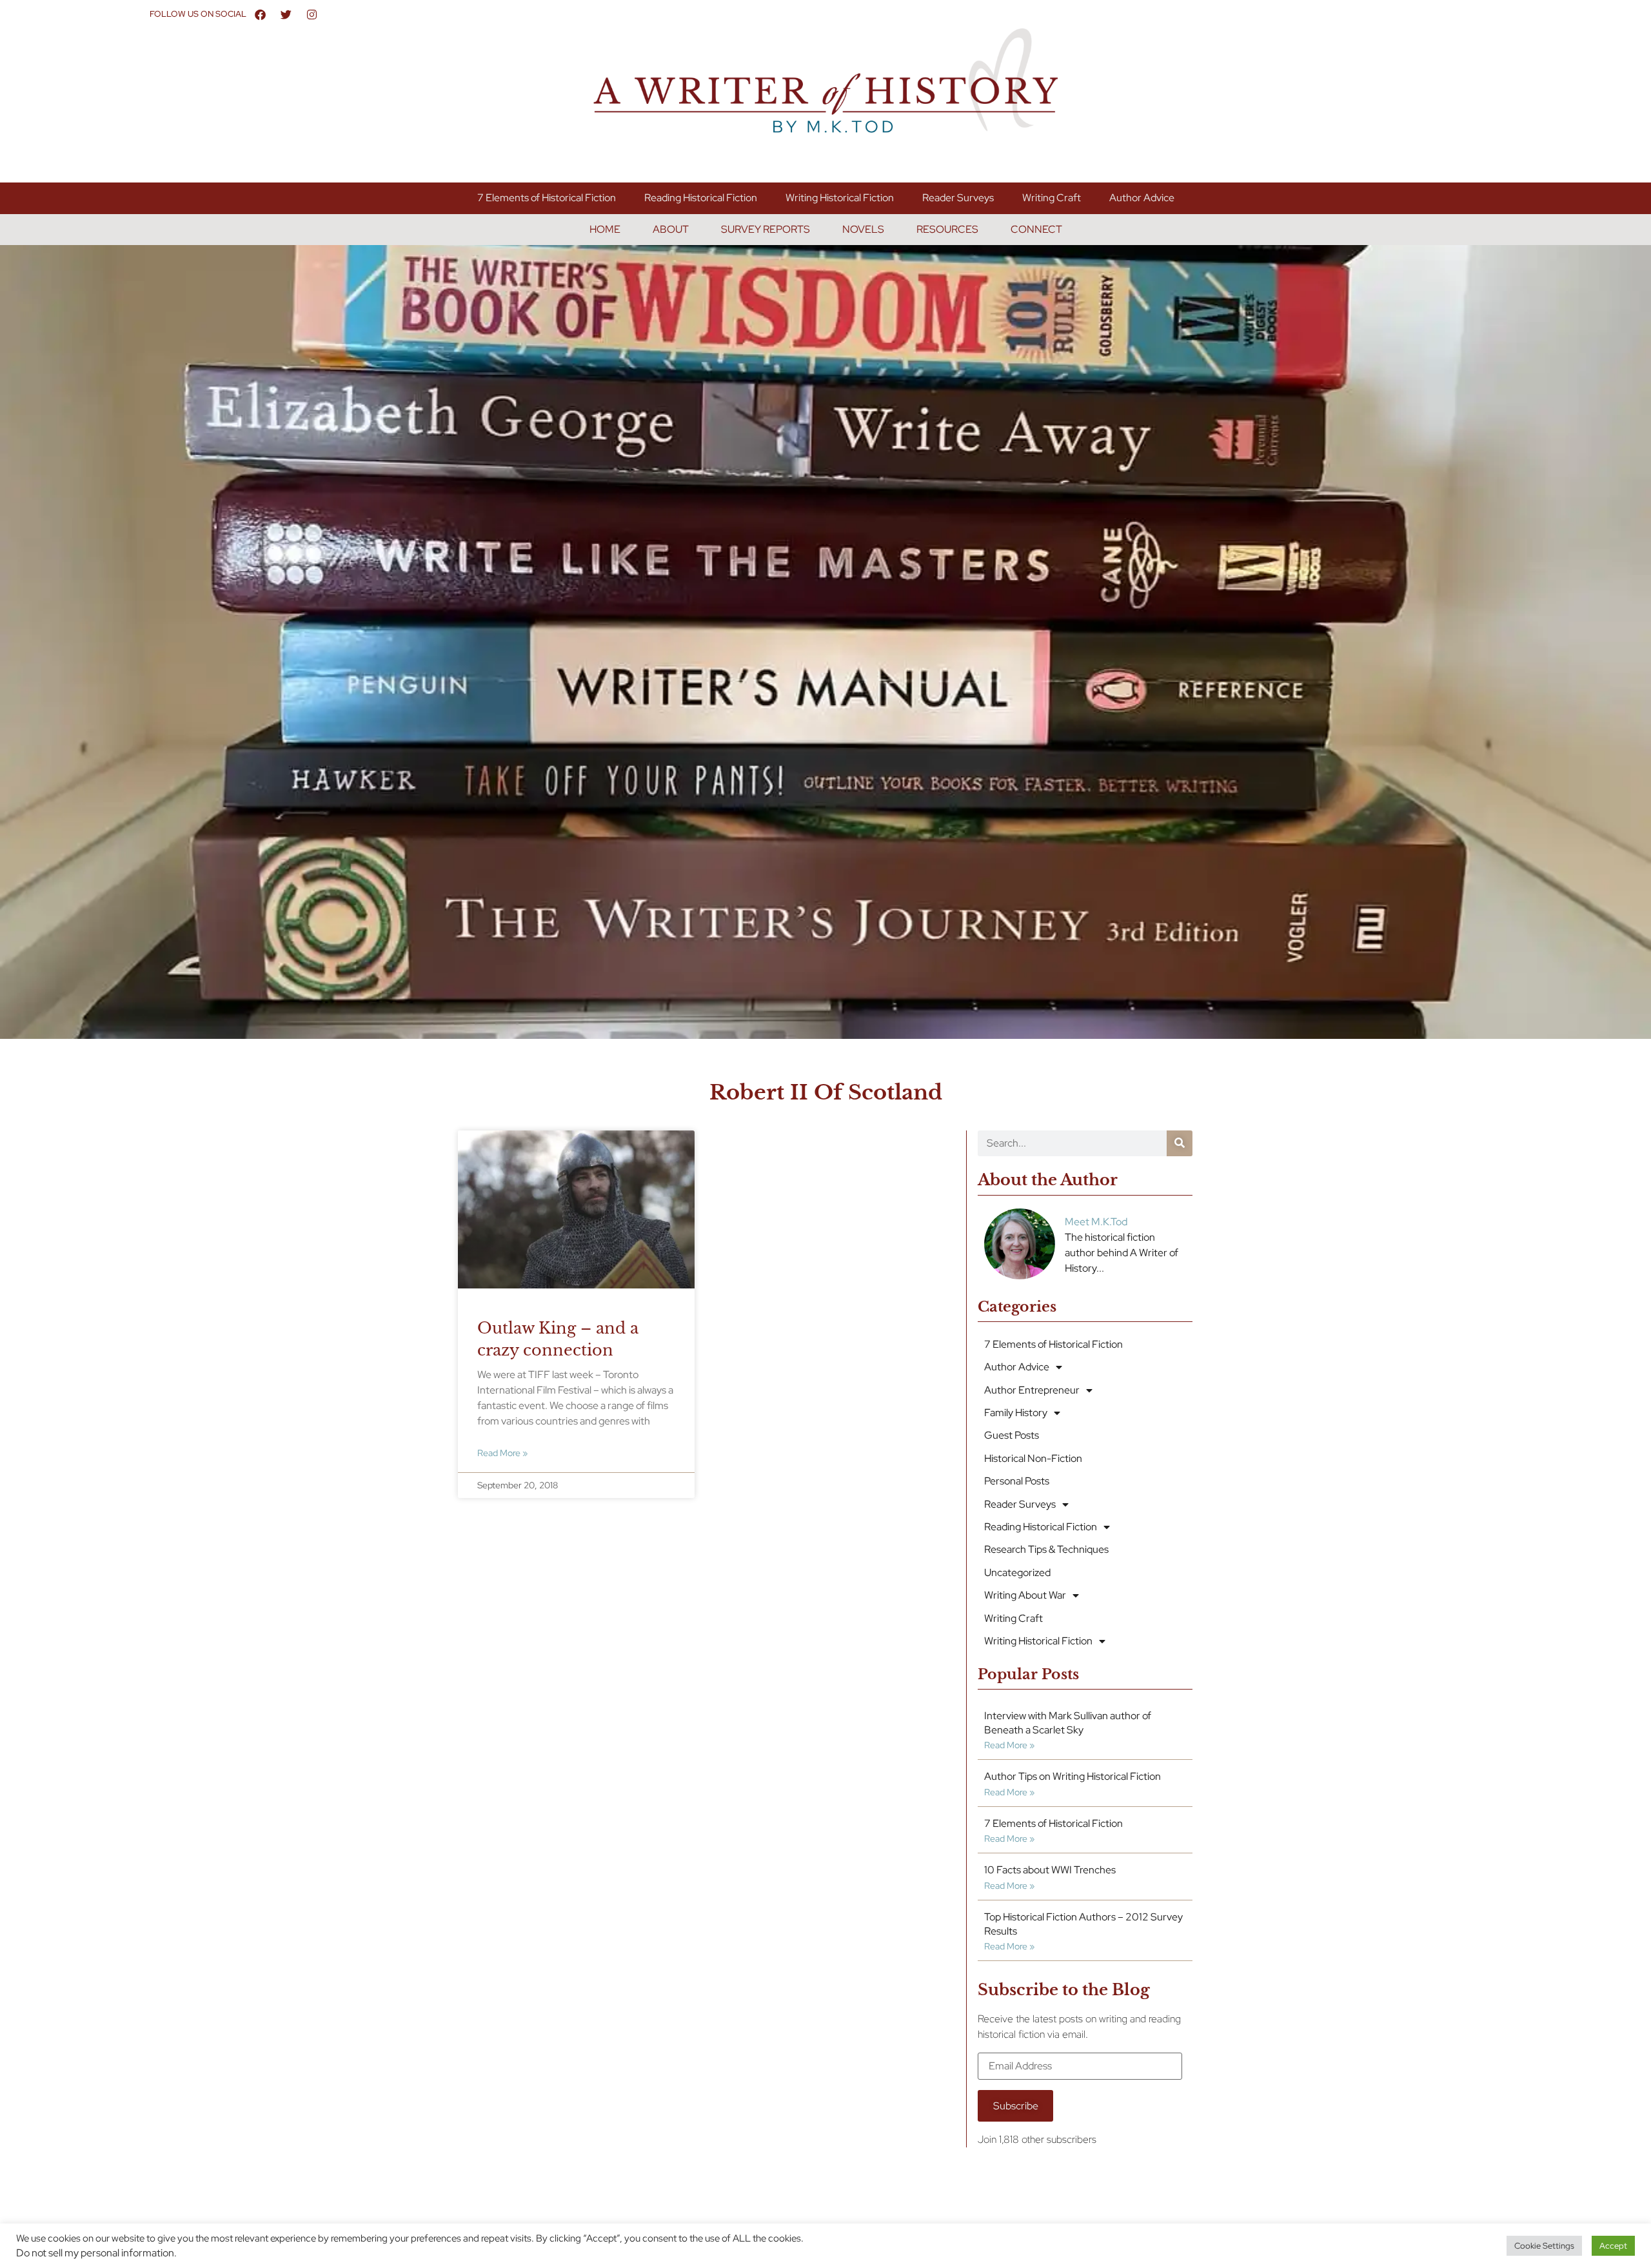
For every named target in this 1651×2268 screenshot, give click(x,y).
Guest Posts (1012, 1435)
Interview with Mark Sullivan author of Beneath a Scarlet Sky (1068, 1723)
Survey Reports (766, 229)
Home (605, 229)
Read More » (502, 1453)
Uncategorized (1017, 1573)
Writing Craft (1052, 198)
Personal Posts (1017, 1481)
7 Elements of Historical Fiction (547, 198)
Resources (947, 229)
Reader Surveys (958, 198)
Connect (1036, 229)
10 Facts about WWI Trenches (1050, 1870)
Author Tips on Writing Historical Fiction (1073, 1776)
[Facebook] (261, 14)
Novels (863, 229)
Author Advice (1142, 198)
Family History (1016, 1413)
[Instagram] (312, 14)
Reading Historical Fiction (701, 198)
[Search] (1180, 1143)
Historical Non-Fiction (1033, 1458)
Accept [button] (1613, 2246)
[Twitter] (286, 14)
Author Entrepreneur (1032, 1390)
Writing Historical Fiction (840, 198)
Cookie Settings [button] (1544, 2246)
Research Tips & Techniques (1046, 1549)
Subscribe (1016, 2106)
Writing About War (1025, 1595)
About (671, 229)
